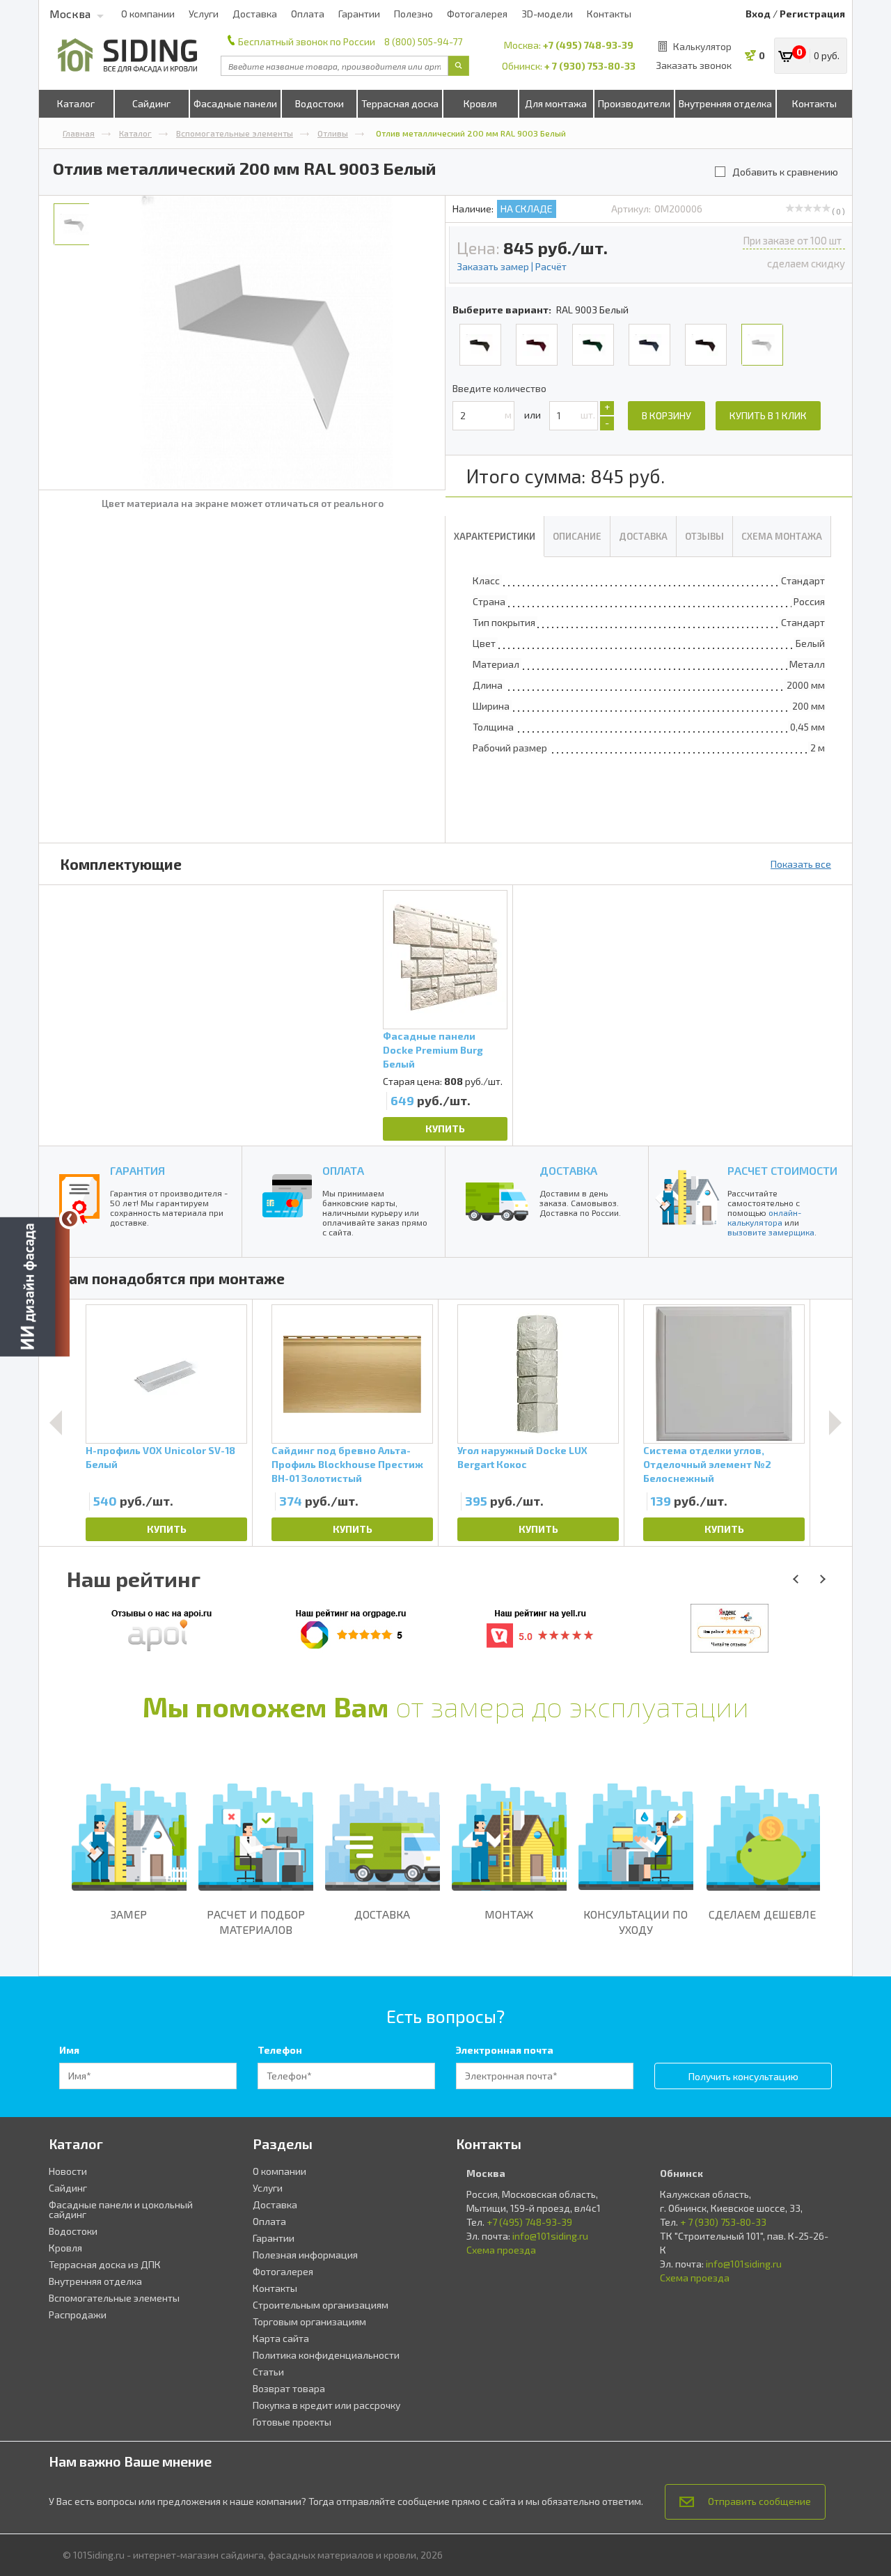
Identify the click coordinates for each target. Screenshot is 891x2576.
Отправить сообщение (759, 2501)
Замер (129, 1914)
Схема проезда (501, 2250)
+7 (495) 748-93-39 (588, 45)
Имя (69, 2050)
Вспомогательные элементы (235, 133)
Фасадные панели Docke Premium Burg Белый (433, 1050)
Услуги (204, 14)
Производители (634, 103)
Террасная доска (400, 103)
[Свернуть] (70, 1219)
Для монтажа (556, 103)
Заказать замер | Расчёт (512, 266)
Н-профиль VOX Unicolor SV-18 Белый (160, 1457)
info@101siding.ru (550, 2236)
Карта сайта (281, 2338)
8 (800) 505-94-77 (423, 41)
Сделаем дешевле (762, 1914)
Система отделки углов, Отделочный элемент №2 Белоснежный (707, 1464)
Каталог (76, 103)
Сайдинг (151, 103)
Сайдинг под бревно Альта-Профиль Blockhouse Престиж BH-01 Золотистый (347, 1464)
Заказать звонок (694, 65)
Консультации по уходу (636, 1922)
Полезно (413, 14)
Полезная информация (305, 2255)
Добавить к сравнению (785, 172)
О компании (148, 14)
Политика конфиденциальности (326, 2355)
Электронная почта (505, 2050)
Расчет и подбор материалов (256, 1922)
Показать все (801, 864)
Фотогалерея (477, 14)
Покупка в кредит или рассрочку (326, 2405)
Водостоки (320, 103)
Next (835, 1423)
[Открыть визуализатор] (35, 1288)
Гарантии (359, 14)
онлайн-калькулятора (764, 1217)
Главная (79, 133)
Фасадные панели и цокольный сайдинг (121, 2209)
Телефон (280, 2050)
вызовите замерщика (771, 1232)
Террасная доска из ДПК (105, 2264)
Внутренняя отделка (725, 103)
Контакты (609, 14)
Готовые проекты (292, 2422)
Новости (68, 2171)
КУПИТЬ (445, 1129)
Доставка (255, 14)
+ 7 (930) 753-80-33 (590, 66)
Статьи (268, 2372)
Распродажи (78, 2315)
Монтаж (509, 1914)
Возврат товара (289, 2388)
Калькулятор (702, 46)
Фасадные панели (235, 103)
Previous (56, 1423)
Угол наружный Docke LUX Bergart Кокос (522, 1457)
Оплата (308, 14)
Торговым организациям (309, 2321)
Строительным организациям (321, 2305)
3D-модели (547, 14)
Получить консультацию (743, 2076)
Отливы (333, 133)
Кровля (480, 103)
